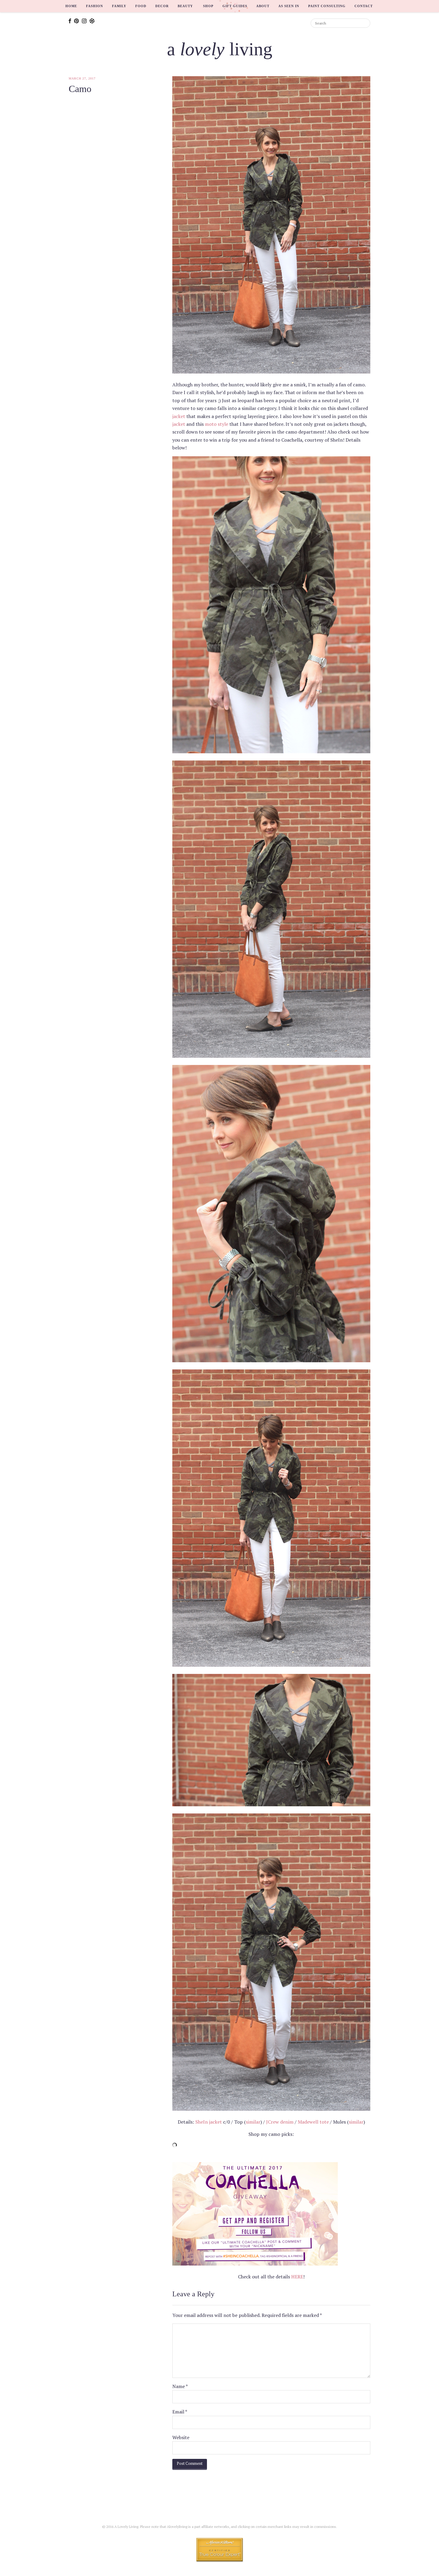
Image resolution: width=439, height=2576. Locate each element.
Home (71, 6)
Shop (208, 6)
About (263, 6)
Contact (364, 6)
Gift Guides (235, 6)
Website (181, 2437)
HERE (297, 2277)
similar (253, 2122)
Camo (80, 89)
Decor (162, 6)
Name (180, 2386)
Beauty (185, 6)
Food (141, 6)
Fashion (95, 6)
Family (119, 6)
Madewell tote (313, 2122)
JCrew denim (280, 2122)
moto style (217, 424)
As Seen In (289, 6)
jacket (179, 416)
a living (220, 49)
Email (180, 2412)
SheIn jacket (209, 2122)
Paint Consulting (327, 6)
